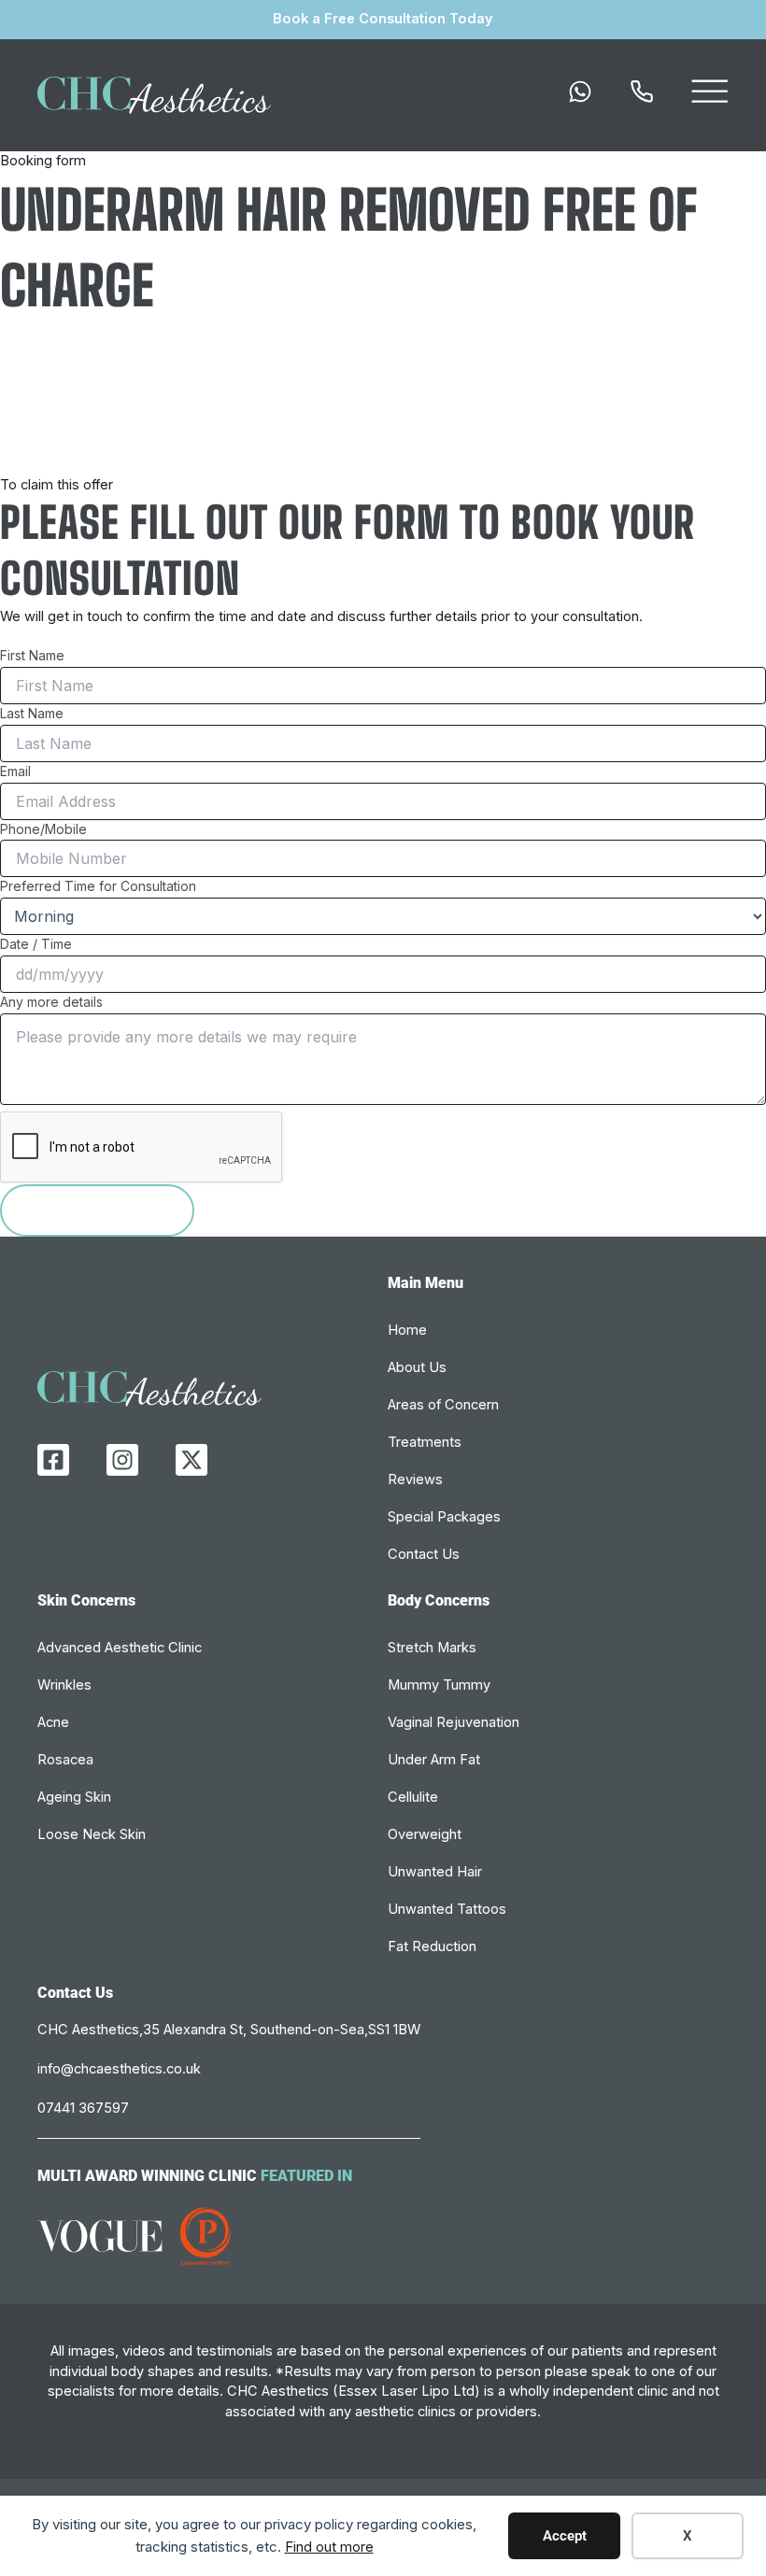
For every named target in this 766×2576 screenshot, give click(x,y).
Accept (565, 2536)
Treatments (425, 1442)
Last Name (32, 713)
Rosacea (65, 1760)
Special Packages (444, 1517)
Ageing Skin (74, 1797)
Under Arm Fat (434, 1760)
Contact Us (424, 1554)
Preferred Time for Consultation (98, 886)
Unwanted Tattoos (447, 1909)
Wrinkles (64, 1685)
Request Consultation (97, 1210)
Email (15, 771)
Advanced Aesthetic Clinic (120, 1648)
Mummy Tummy (439, 1685)
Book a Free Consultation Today (383, 19)
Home (407, 1330)
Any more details (51, 1002)
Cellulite (413, 1797)
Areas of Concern (443, 1405)
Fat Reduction (432, 1946)
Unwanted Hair (435, 1872)
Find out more (329, 2547)
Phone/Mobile (43, 829)
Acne (53, 1722)
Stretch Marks (432, 1648)
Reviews (415, 1479)
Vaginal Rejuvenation (454, 1722)
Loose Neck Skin (92, 1834)
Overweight (425, 1834)
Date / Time (36, 944)
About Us (417, 1367)
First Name (32, 655)
